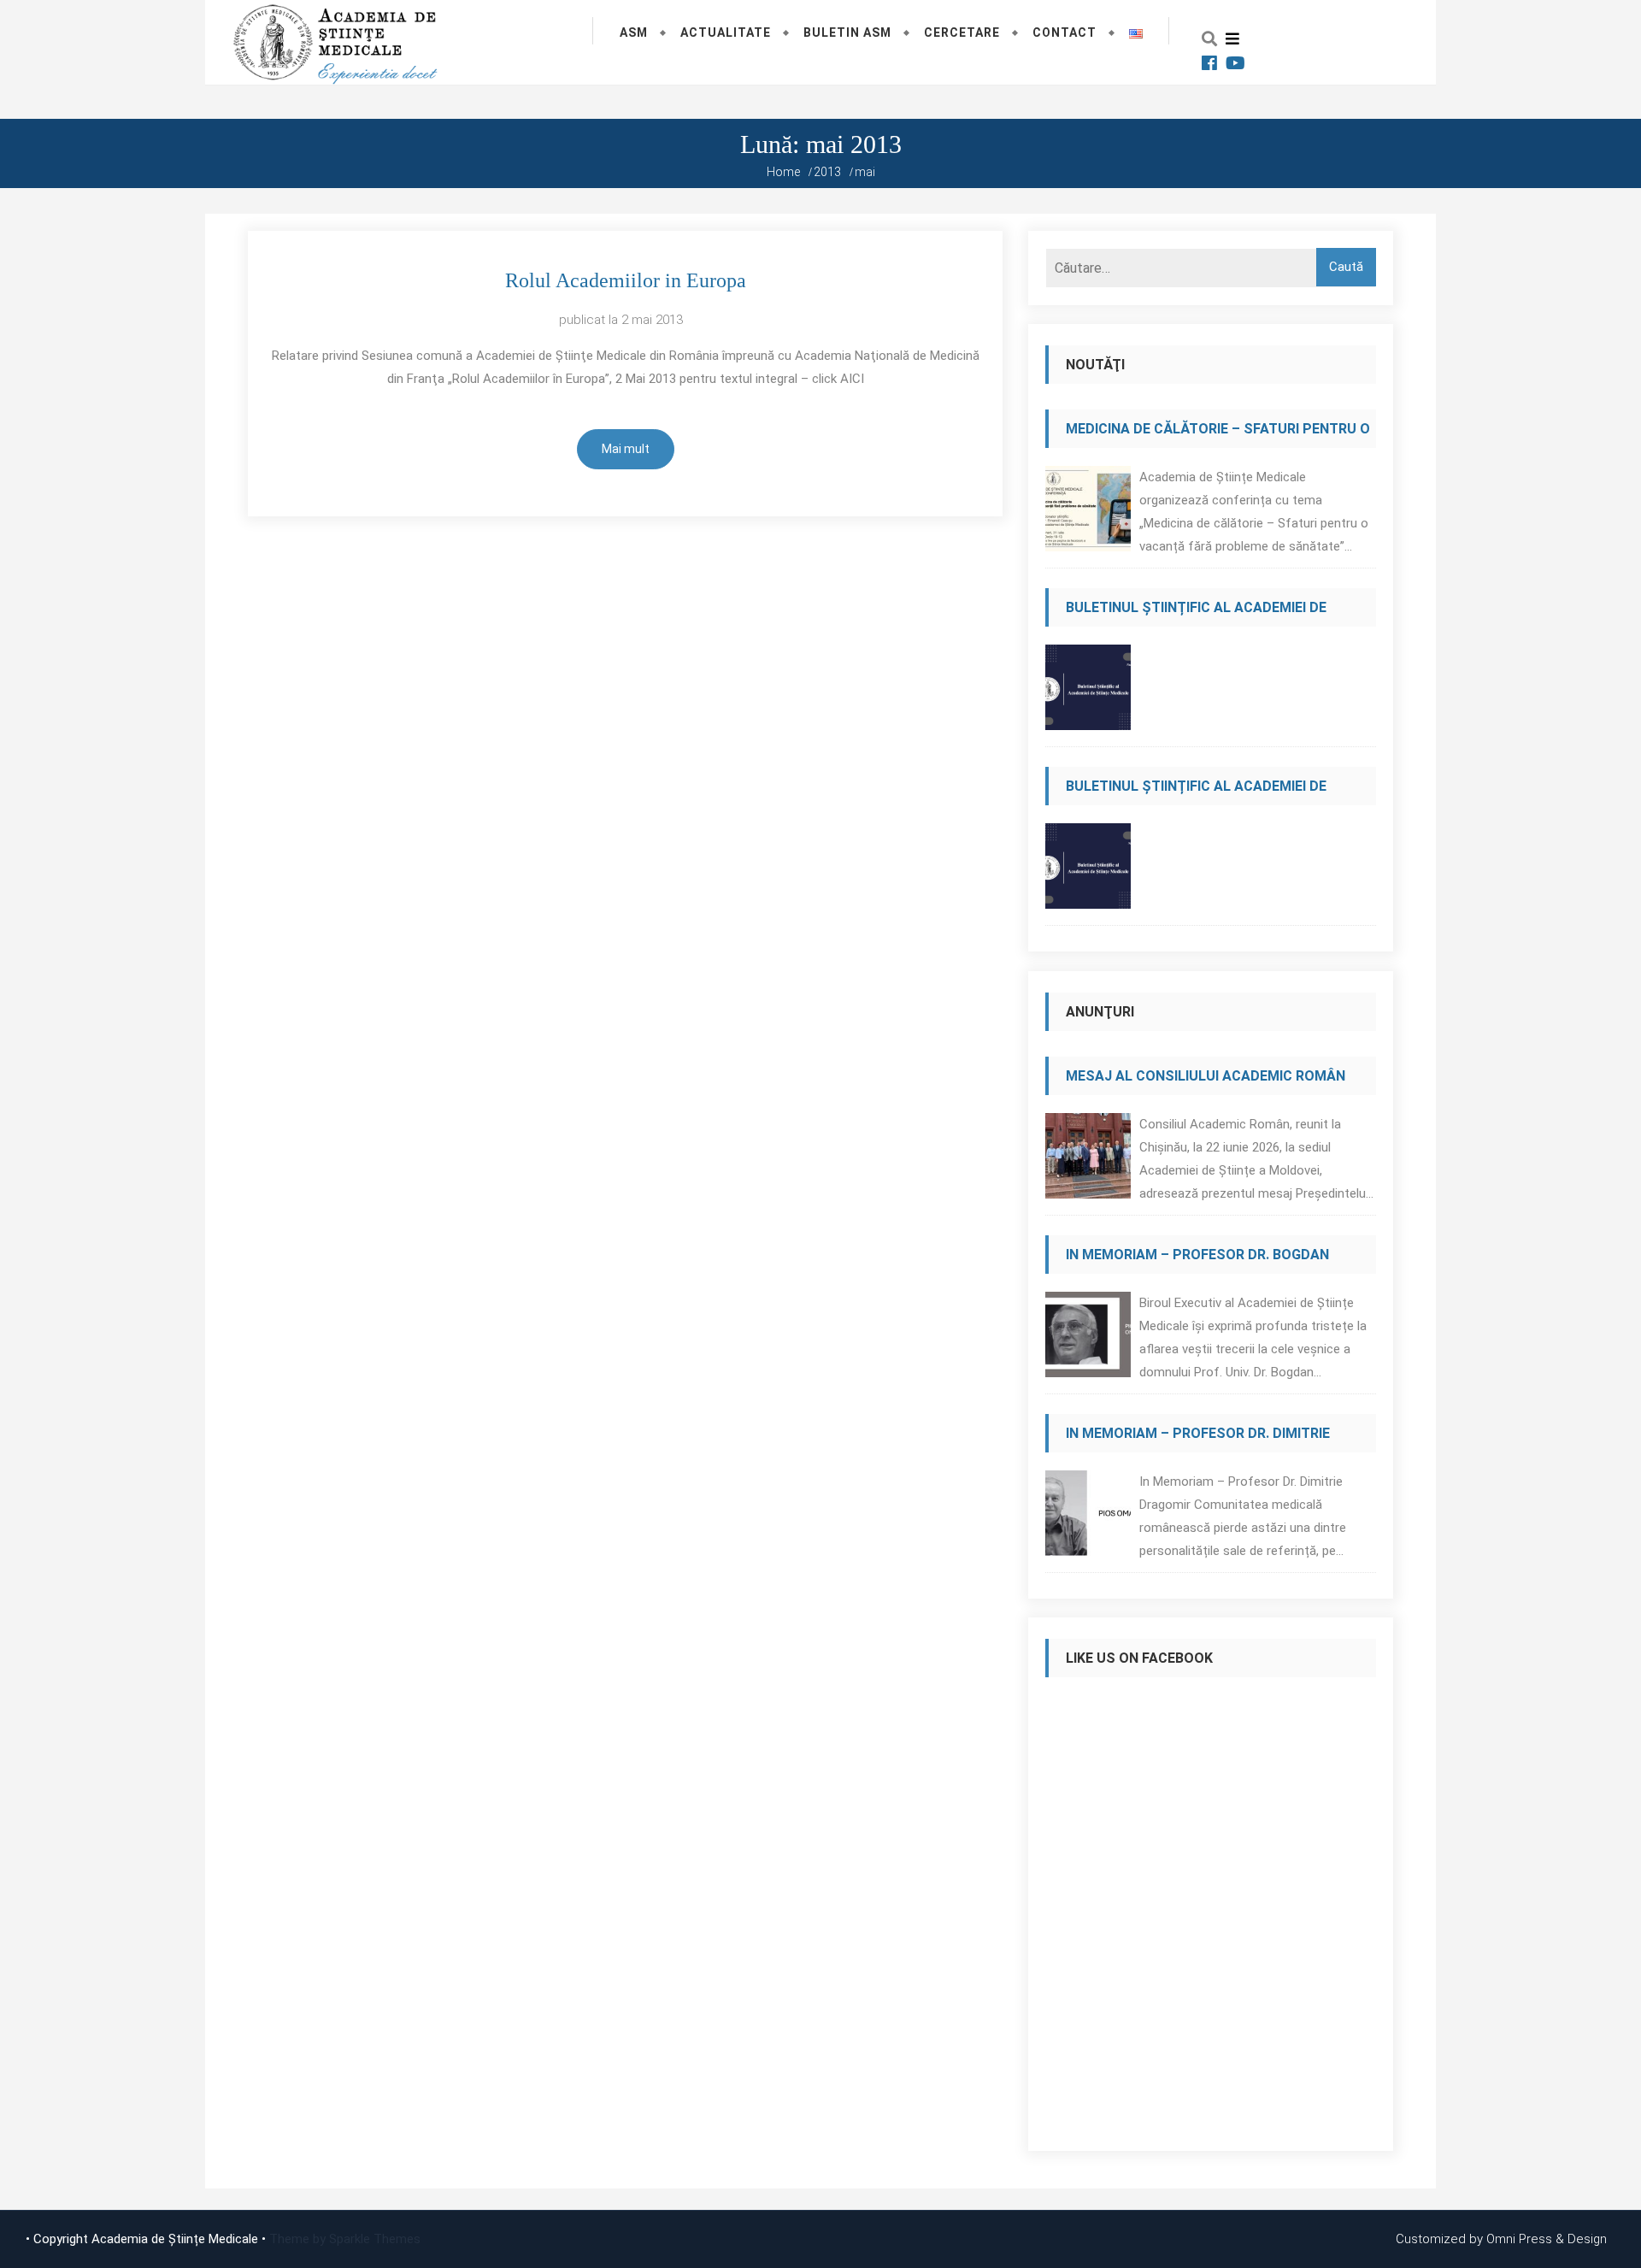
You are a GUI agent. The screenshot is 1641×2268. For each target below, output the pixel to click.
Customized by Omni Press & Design (1501, 2239)
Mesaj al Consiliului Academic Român (1206, 1076)
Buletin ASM (847, 32)
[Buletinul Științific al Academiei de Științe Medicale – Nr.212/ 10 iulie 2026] (1088, 692)
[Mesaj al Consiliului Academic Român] (1088, 1161)
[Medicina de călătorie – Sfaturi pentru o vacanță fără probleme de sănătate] (1088, 513)
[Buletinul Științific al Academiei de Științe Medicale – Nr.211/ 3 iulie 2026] (1088, 871)
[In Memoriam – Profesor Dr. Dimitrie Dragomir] (1088, 1518)
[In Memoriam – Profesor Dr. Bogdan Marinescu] (1088, 1339)
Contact (1065, 32)
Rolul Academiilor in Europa (626, 280)
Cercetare (962, 32)
